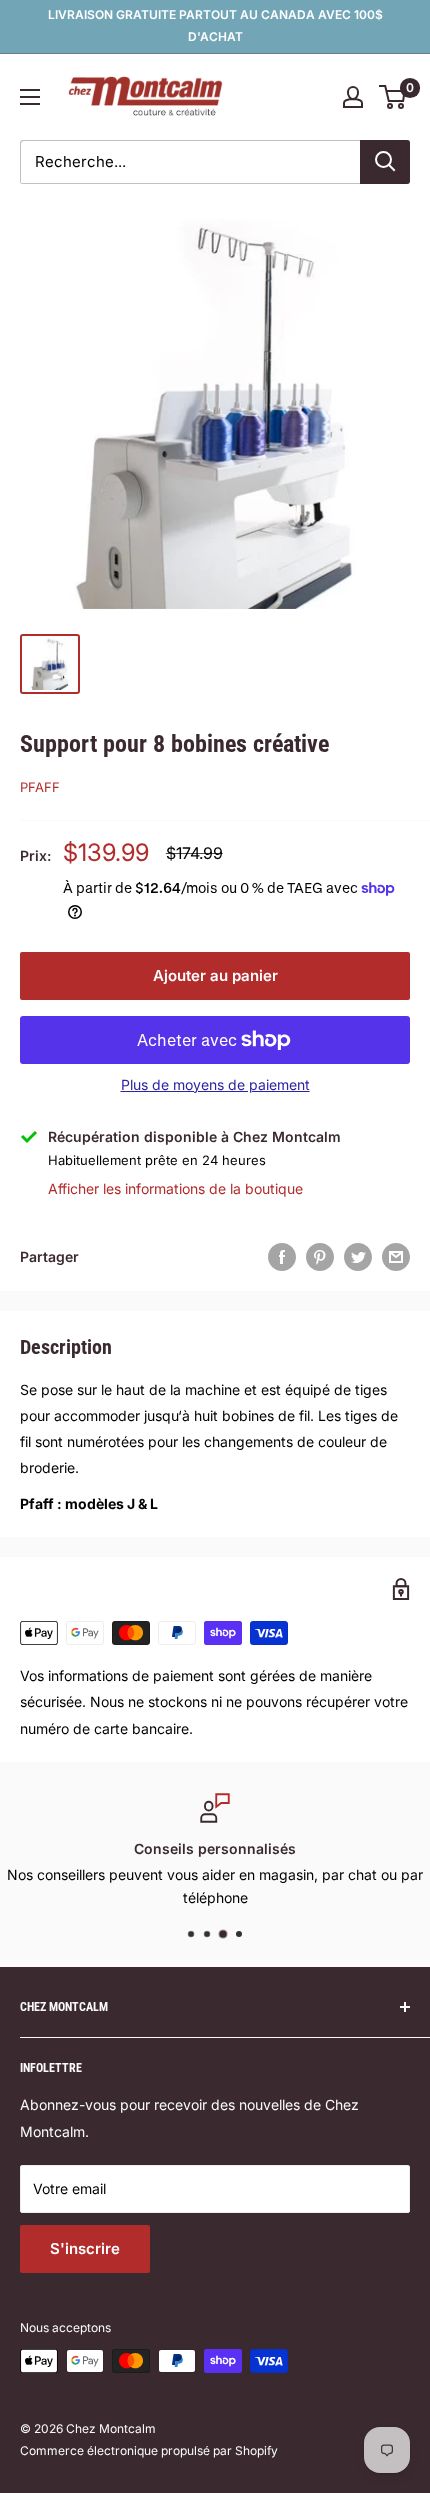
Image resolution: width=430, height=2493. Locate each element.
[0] (393, 97)
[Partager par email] (396, 1257)
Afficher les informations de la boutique (175, 1188)
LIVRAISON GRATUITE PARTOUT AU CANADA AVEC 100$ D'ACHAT (215, 25)
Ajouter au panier (215, 975)
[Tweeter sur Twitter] (358, 1257)
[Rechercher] (385, 162)
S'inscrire (85, 2248)
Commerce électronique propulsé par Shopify (149, 2450)
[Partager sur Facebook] (282, 1257)
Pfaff (40, 787)
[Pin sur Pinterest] (320, 1257)
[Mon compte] (353, 97)
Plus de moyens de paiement (215, 1084)
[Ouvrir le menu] (30, 97)
